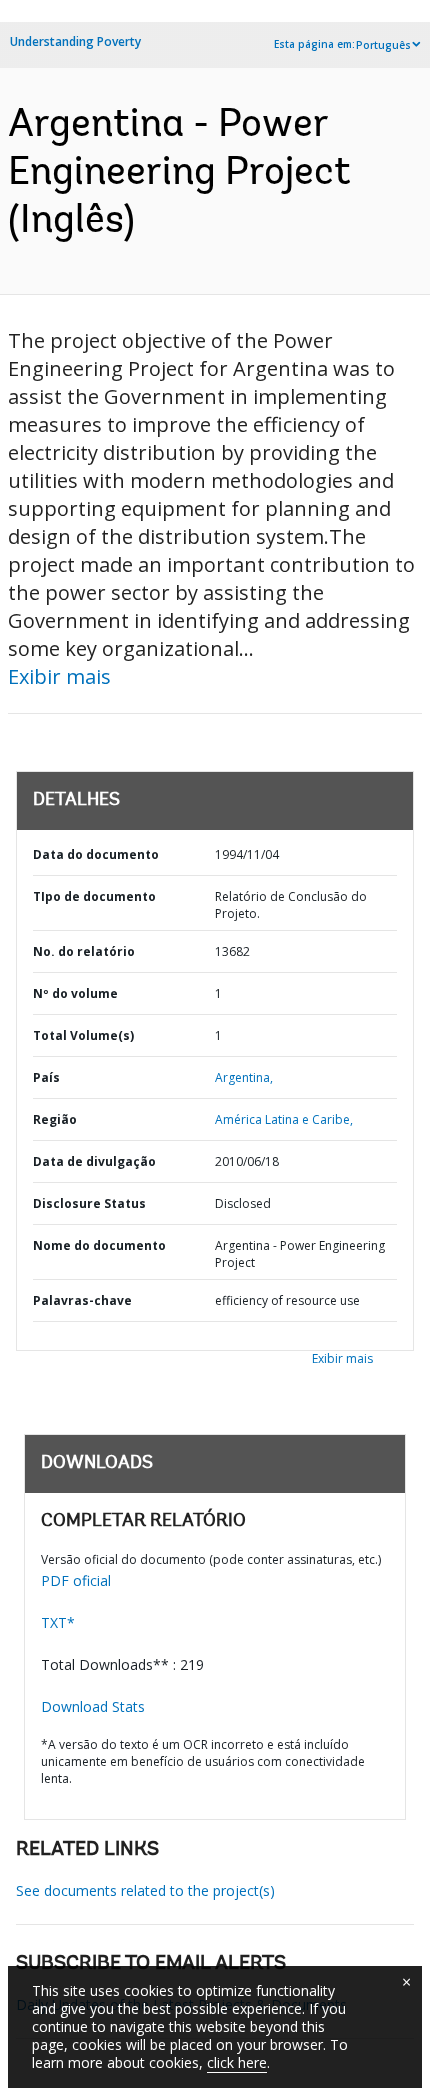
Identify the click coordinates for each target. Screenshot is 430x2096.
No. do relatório (84, 951)
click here (237, 2062)
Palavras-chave (82, 1300)
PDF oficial (76, 1580)
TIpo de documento (94, 896)
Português (383, 45)
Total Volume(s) (83, 1035)
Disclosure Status (89, 1203)
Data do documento (96, 854)
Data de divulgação (94, 1161)
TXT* (58, 1622)
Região (55, 1119)
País (46, 1077)
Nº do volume (75, 993)
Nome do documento (99, 1245)
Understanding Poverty (75, 41)
